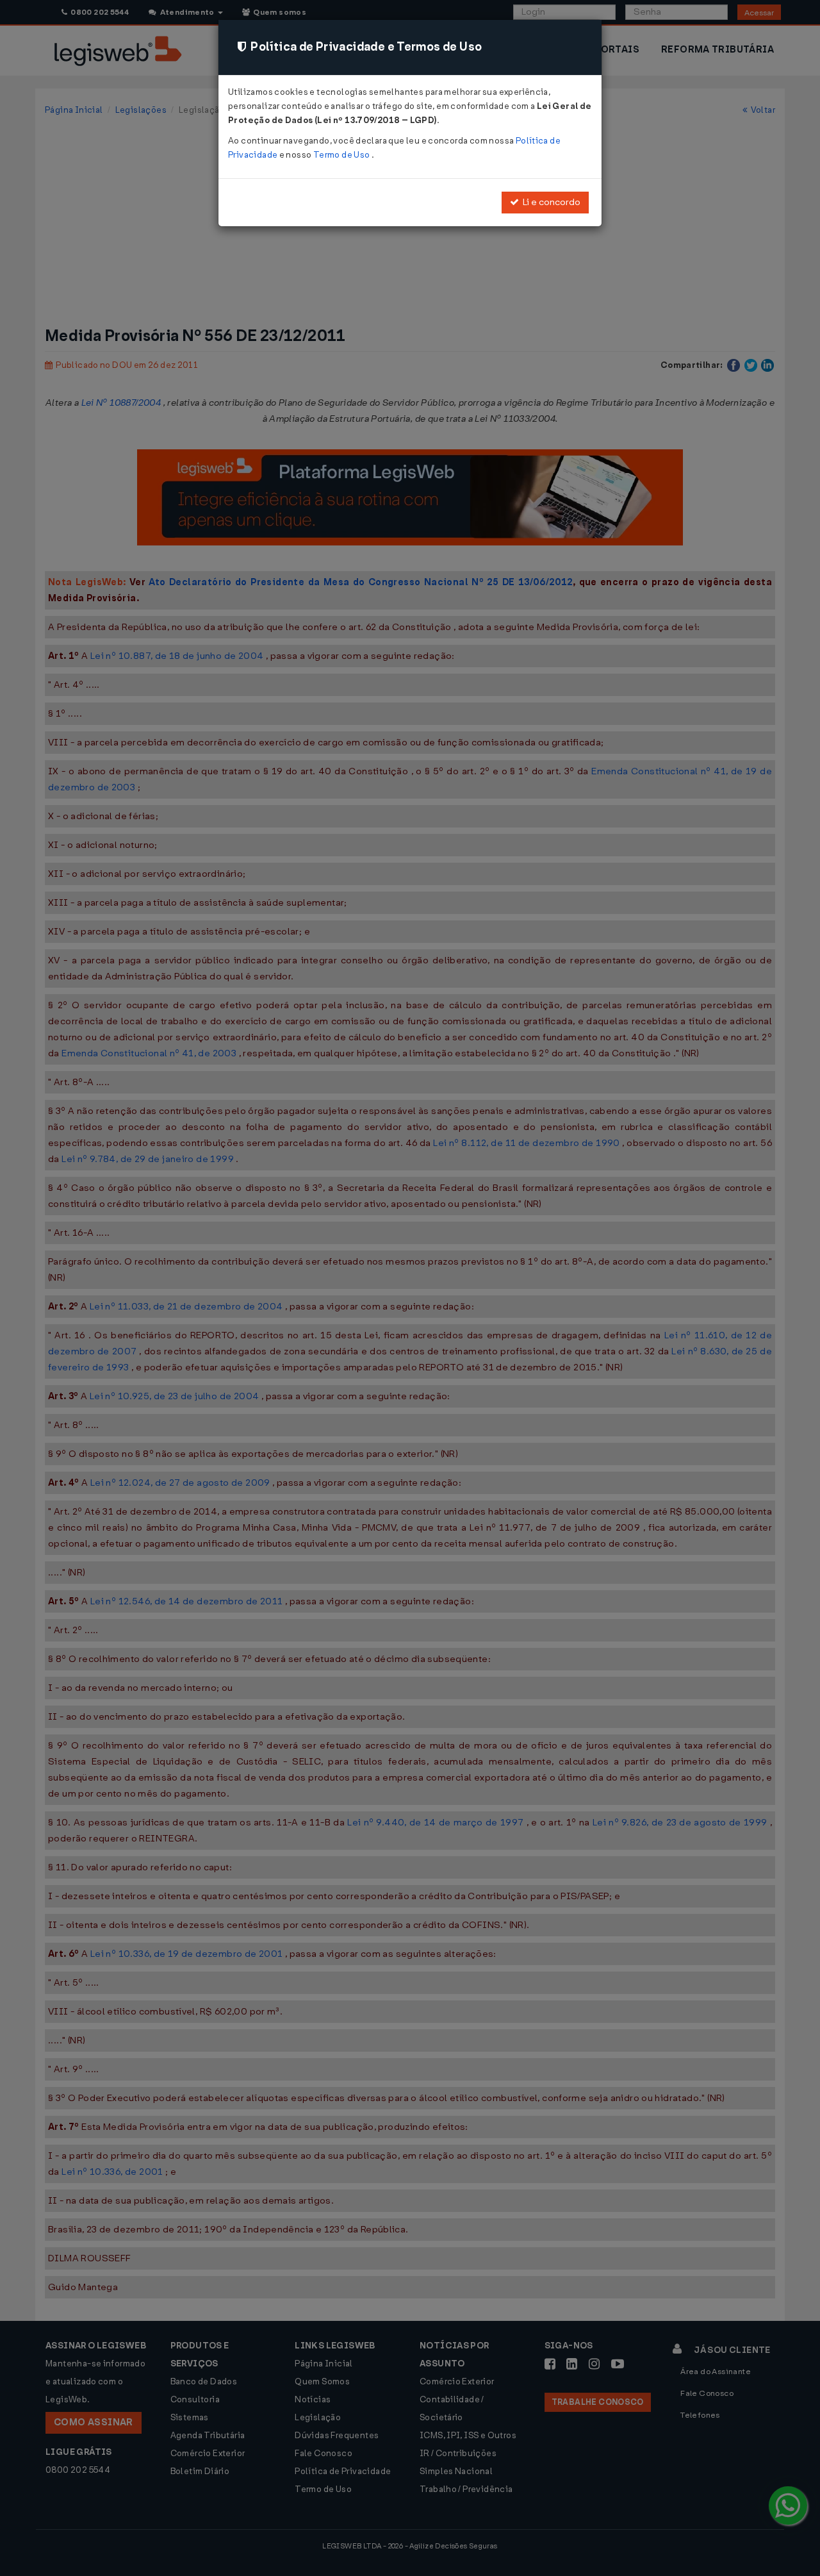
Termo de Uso (342, 155)
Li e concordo (550, 202)
